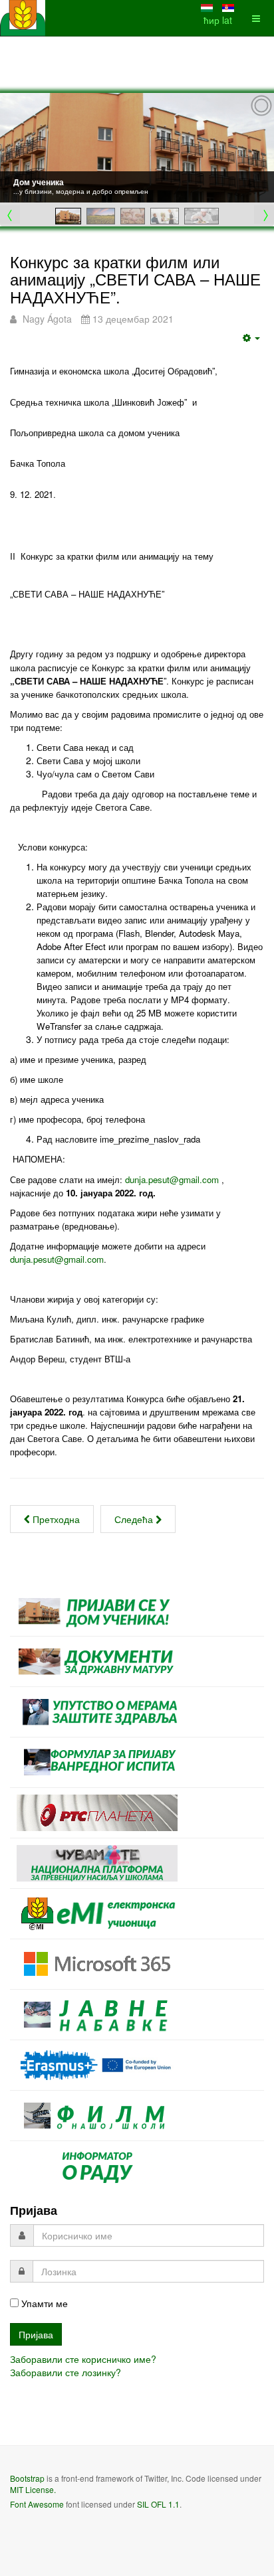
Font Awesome (37, 2504)
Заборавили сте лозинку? (66, 2372)
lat (227, 20)
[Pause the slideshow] (233, 148)
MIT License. (33, 2489)
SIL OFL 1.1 (158, 2504)
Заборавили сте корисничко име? (83, 2359)
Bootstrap (27, 2478)
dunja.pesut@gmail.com (172, 1179)
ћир (213, 20)
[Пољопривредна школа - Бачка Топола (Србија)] (23, 18)
